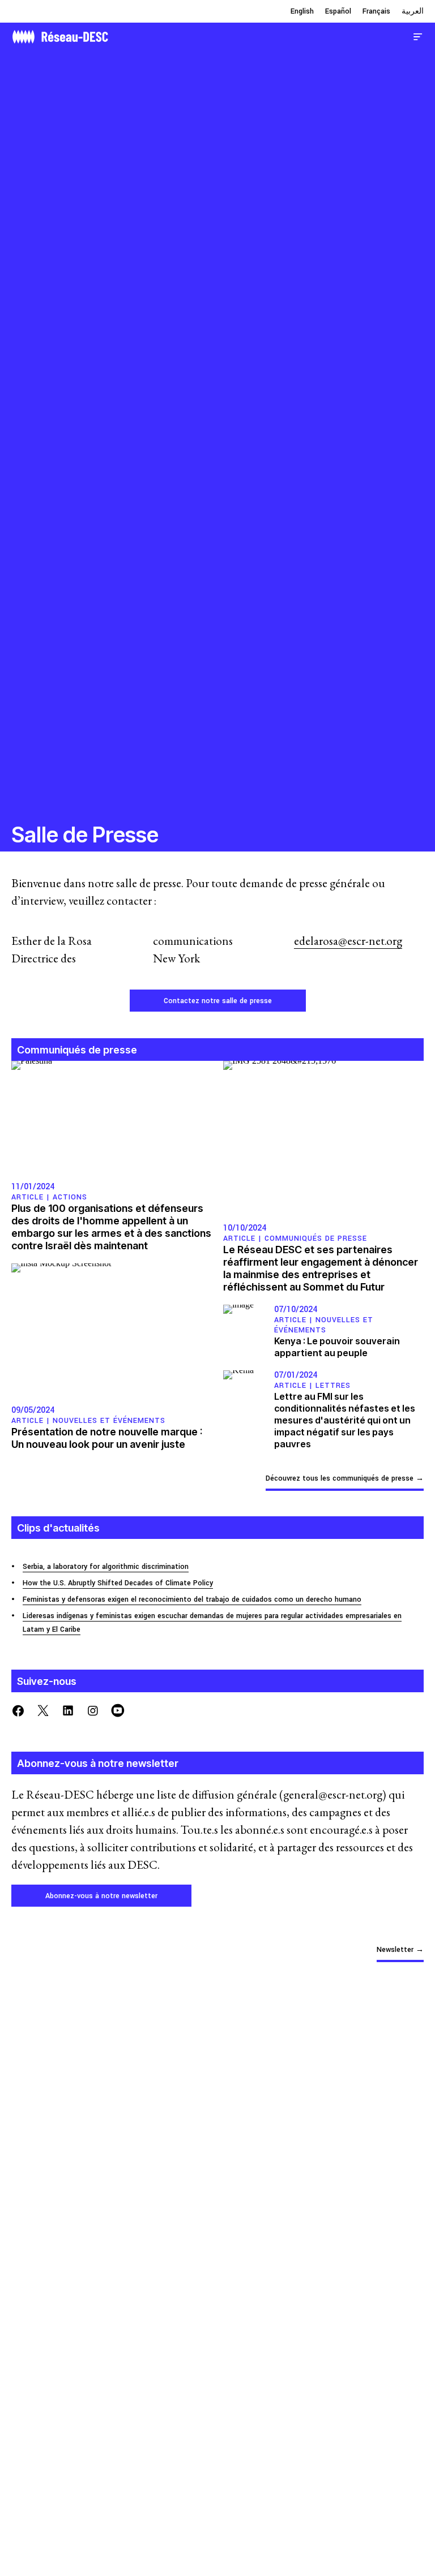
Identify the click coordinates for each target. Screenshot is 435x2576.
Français (376, 11)
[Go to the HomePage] (60, 35)
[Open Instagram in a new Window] (93, 1710)
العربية (413, 11)
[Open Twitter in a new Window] (43, 1710)
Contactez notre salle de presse (218, 1001)
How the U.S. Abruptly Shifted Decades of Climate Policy (118, 1583)
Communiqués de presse (316, 1238)
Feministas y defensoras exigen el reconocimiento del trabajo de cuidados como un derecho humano (192, 1599)
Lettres (333, 1386)
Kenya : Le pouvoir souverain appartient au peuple (337, 1347)
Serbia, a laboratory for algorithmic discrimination (106, 1567)
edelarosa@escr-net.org (348, 941)
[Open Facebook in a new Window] (18, 1710)
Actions (70, 1197)
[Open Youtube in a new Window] (118, 1710)
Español (338, 11)
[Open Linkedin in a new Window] (68, 1710)
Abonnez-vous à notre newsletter (101, 1896)
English (302, 11)
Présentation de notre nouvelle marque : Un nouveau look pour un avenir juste (107, 1438)
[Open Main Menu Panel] (418, 35)
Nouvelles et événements (109, 1421)
